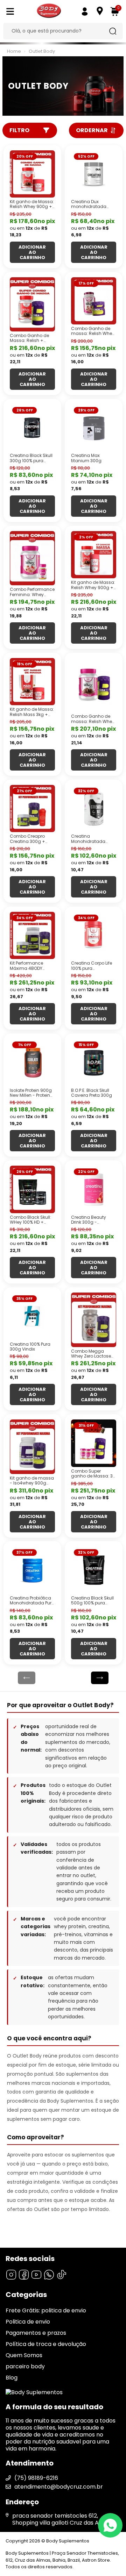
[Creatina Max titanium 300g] (94, 428)
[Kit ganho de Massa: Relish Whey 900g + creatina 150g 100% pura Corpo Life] (32, 174)
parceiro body (25, 2366)
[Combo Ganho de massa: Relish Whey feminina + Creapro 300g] (94, 685)
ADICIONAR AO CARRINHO (32, 252)
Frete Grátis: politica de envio (46, 2310)
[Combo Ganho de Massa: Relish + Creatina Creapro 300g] (32, 305)
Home (14, 51)
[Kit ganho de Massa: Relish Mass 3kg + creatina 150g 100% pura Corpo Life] (32, 682)
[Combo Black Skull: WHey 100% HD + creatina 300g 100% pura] (32, 1189)
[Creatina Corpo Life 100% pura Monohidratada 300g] (94, 936)
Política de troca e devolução (46, 2344)
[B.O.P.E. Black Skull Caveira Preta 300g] (94, 1062)
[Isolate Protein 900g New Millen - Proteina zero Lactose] (32, 1062)
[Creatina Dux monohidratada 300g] (94, 174)
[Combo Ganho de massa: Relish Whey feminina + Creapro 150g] (94, 301)
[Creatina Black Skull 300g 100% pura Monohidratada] (32, 428)
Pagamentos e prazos (36, 2333)
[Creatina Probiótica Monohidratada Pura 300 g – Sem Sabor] (32, 1570)
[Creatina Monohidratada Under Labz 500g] (94, 809)
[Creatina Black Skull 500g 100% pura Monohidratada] (94, 1570)
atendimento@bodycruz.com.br (59, 2487)
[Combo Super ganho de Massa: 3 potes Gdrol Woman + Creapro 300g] (94, 1443)
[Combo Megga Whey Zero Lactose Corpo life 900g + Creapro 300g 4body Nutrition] (94, 1320)
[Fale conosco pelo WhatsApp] (110, 2525)
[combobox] (58, 31)
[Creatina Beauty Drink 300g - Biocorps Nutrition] (94, 1189)
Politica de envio (28, 2322)
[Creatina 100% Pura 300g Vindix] (32, 1316)
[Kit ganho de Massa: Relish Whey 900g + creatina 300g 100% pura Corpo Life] (94, 555)
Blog (12, 2378)
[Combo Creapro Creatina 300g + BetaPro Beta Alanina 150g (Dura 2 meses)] (32, 809)
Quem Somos (24, 2355)
